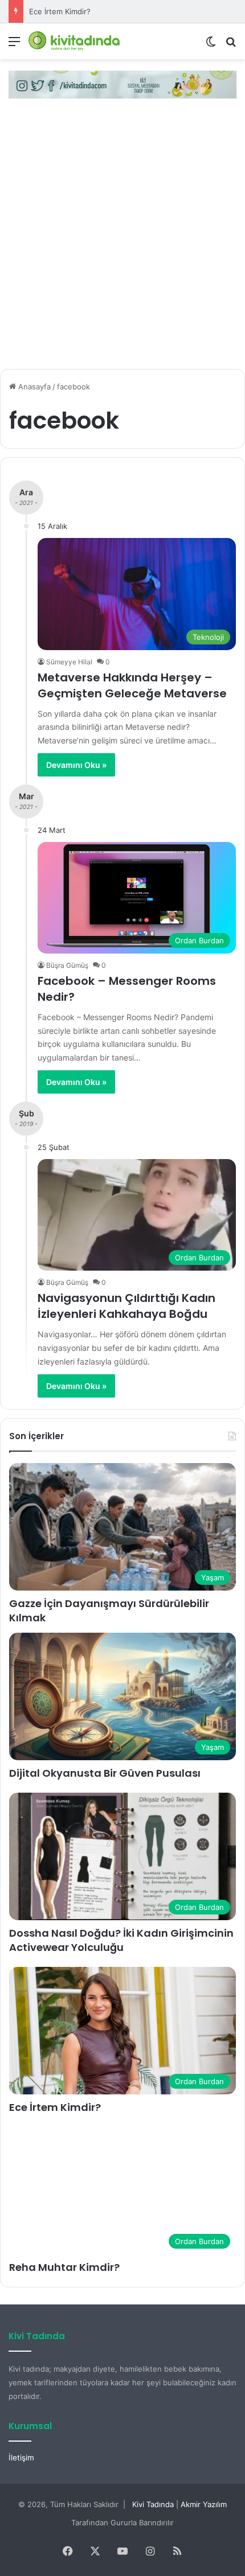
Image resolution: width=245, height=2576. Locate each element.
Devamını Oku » (76, 765)
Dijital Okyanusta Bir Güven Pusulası (105, 1773)
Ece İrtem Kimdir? (60, 11)
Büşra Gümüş (67, 965)
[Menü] (14, 45)
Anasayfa (33, 387)
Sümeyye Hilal (69, 662)
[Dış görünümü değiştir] (211, 45)
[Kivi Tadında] (74, 41)
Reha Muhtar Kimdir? (64, 2267)
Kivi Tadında (153, 2504)
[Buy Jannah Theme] (122, 84)
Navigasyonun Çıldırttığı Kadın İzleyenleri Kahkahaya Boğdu (126, 1306)
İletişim (21, 2458)
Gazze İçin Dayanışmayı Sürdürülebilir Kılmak (109, 1610)
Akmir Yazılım (204, 2504)
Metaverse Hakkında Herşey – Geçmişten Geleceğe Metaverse (132, 685)
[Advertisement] (122, 238)
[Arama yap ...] (231, 45)
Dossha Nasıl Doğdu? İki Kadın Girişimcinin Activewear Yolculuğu (121, 1940)
